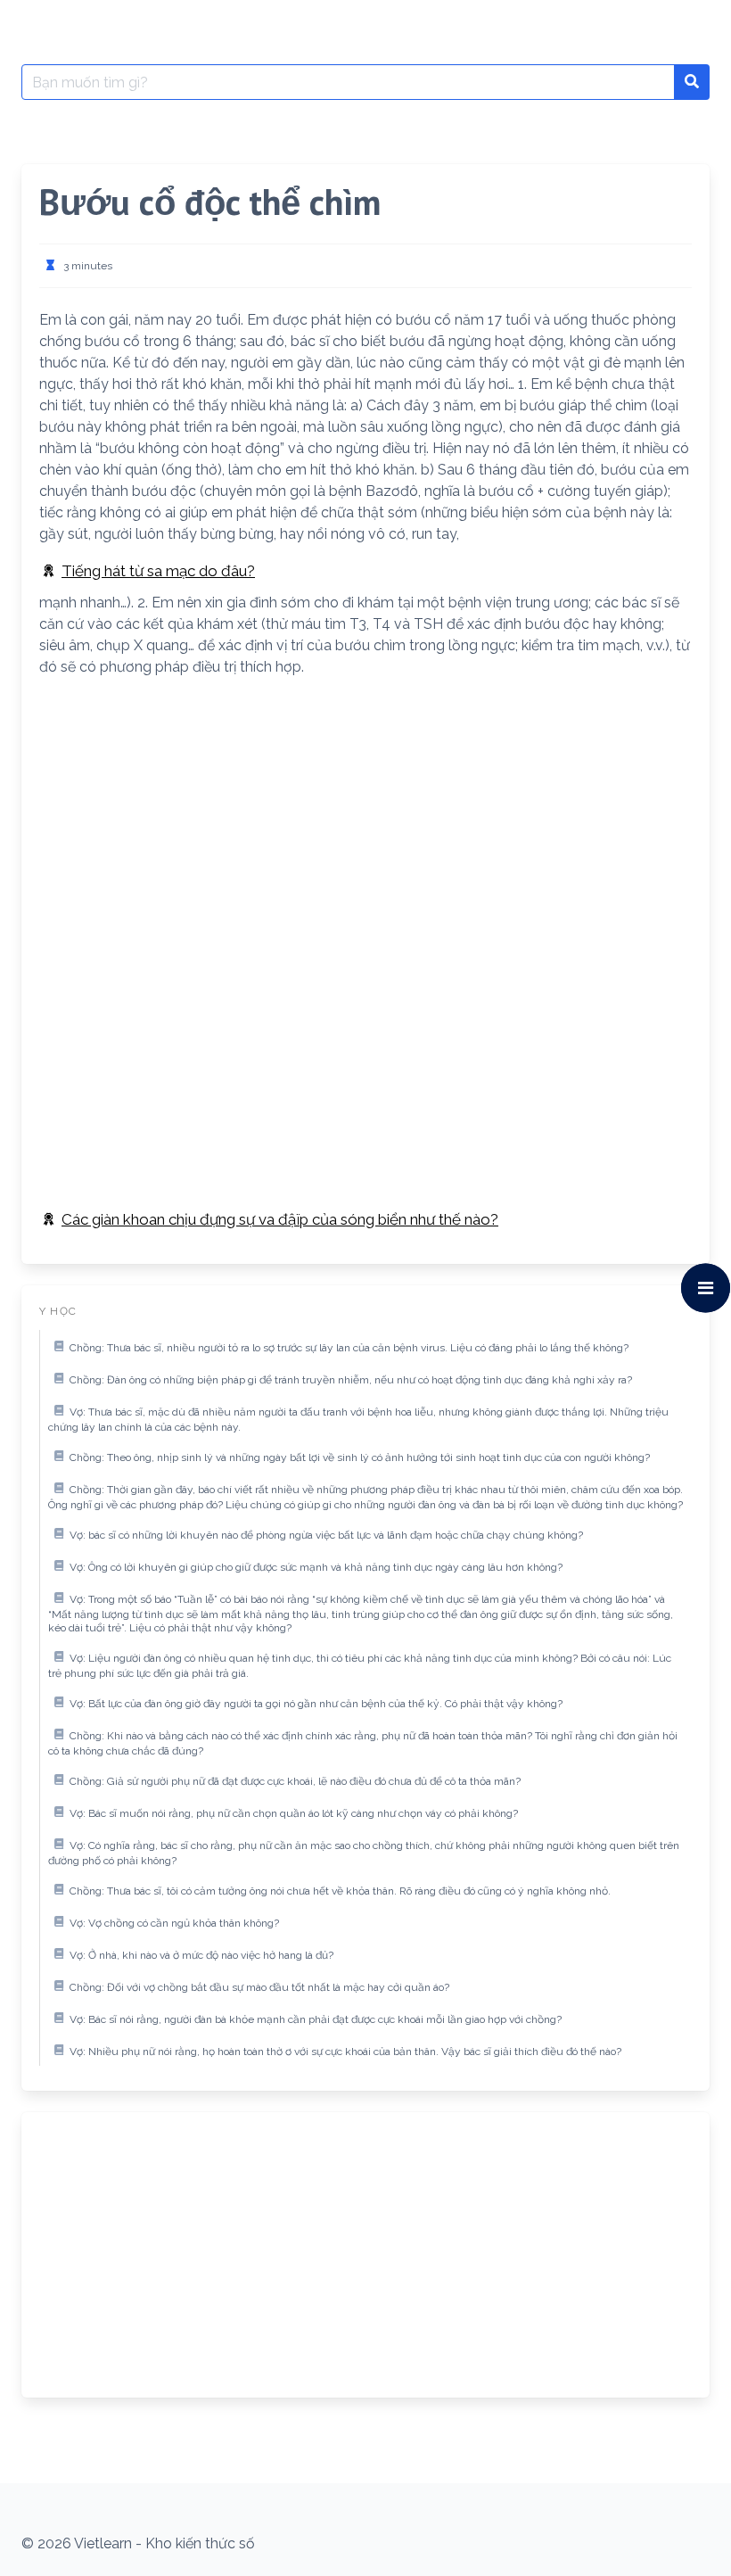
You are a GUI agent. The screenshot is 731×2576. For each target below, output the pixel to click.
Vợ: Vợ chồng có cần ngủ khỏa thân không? (174, 1923)
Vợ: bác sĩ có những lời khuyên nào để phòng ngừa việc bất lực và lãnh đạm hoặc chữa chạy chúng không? (326, 1535)
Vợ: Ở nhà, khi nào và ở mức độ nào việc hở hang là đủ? (201, 1955)
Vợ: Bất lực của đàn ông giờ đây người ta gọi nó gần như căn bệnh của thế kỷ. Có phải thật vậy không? (316, 1704)
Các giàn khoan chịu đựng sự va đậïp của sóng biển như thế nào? (280, 1219)
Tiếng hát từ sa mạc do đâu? (158, 571)
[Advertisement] (365, 817)
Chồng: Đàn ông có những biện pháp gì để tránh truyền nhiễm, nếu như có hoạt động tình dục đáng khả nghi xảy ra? (351, 1380)
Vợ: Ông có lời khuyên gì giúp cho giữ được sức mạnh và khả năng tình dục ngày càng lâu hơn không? (316, 1567)
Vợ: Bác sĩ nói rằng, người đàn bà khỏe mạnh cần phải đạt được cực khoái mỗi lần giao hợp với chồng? (316, 2019)
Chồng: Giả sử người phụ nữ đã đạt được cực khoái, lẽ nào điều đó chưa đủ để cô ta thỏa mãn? (295, 1781)
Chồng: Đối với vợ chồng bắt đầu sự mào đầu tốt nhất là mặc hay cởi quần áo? (259, 1987)
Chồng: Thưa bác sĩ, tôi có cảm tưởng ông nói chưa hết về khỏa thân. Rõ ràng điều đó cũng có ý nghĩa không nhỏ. (340, 1891)
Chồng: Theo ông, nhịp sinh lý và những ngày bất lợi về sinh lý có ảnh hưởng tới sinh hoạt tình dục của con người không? (360, 1457)
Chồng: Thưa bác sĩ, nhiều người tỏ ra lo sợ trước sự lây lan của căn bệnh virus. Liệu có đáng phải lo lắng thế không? (349, 1348)
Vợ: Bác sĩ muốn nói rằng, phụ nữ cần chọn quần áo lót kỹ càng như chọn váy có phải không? (294, 1813)
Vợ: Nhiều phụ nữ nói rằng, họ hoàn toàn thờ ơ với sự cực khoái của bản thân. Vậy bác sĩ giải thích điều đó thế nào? (345, 2052)
